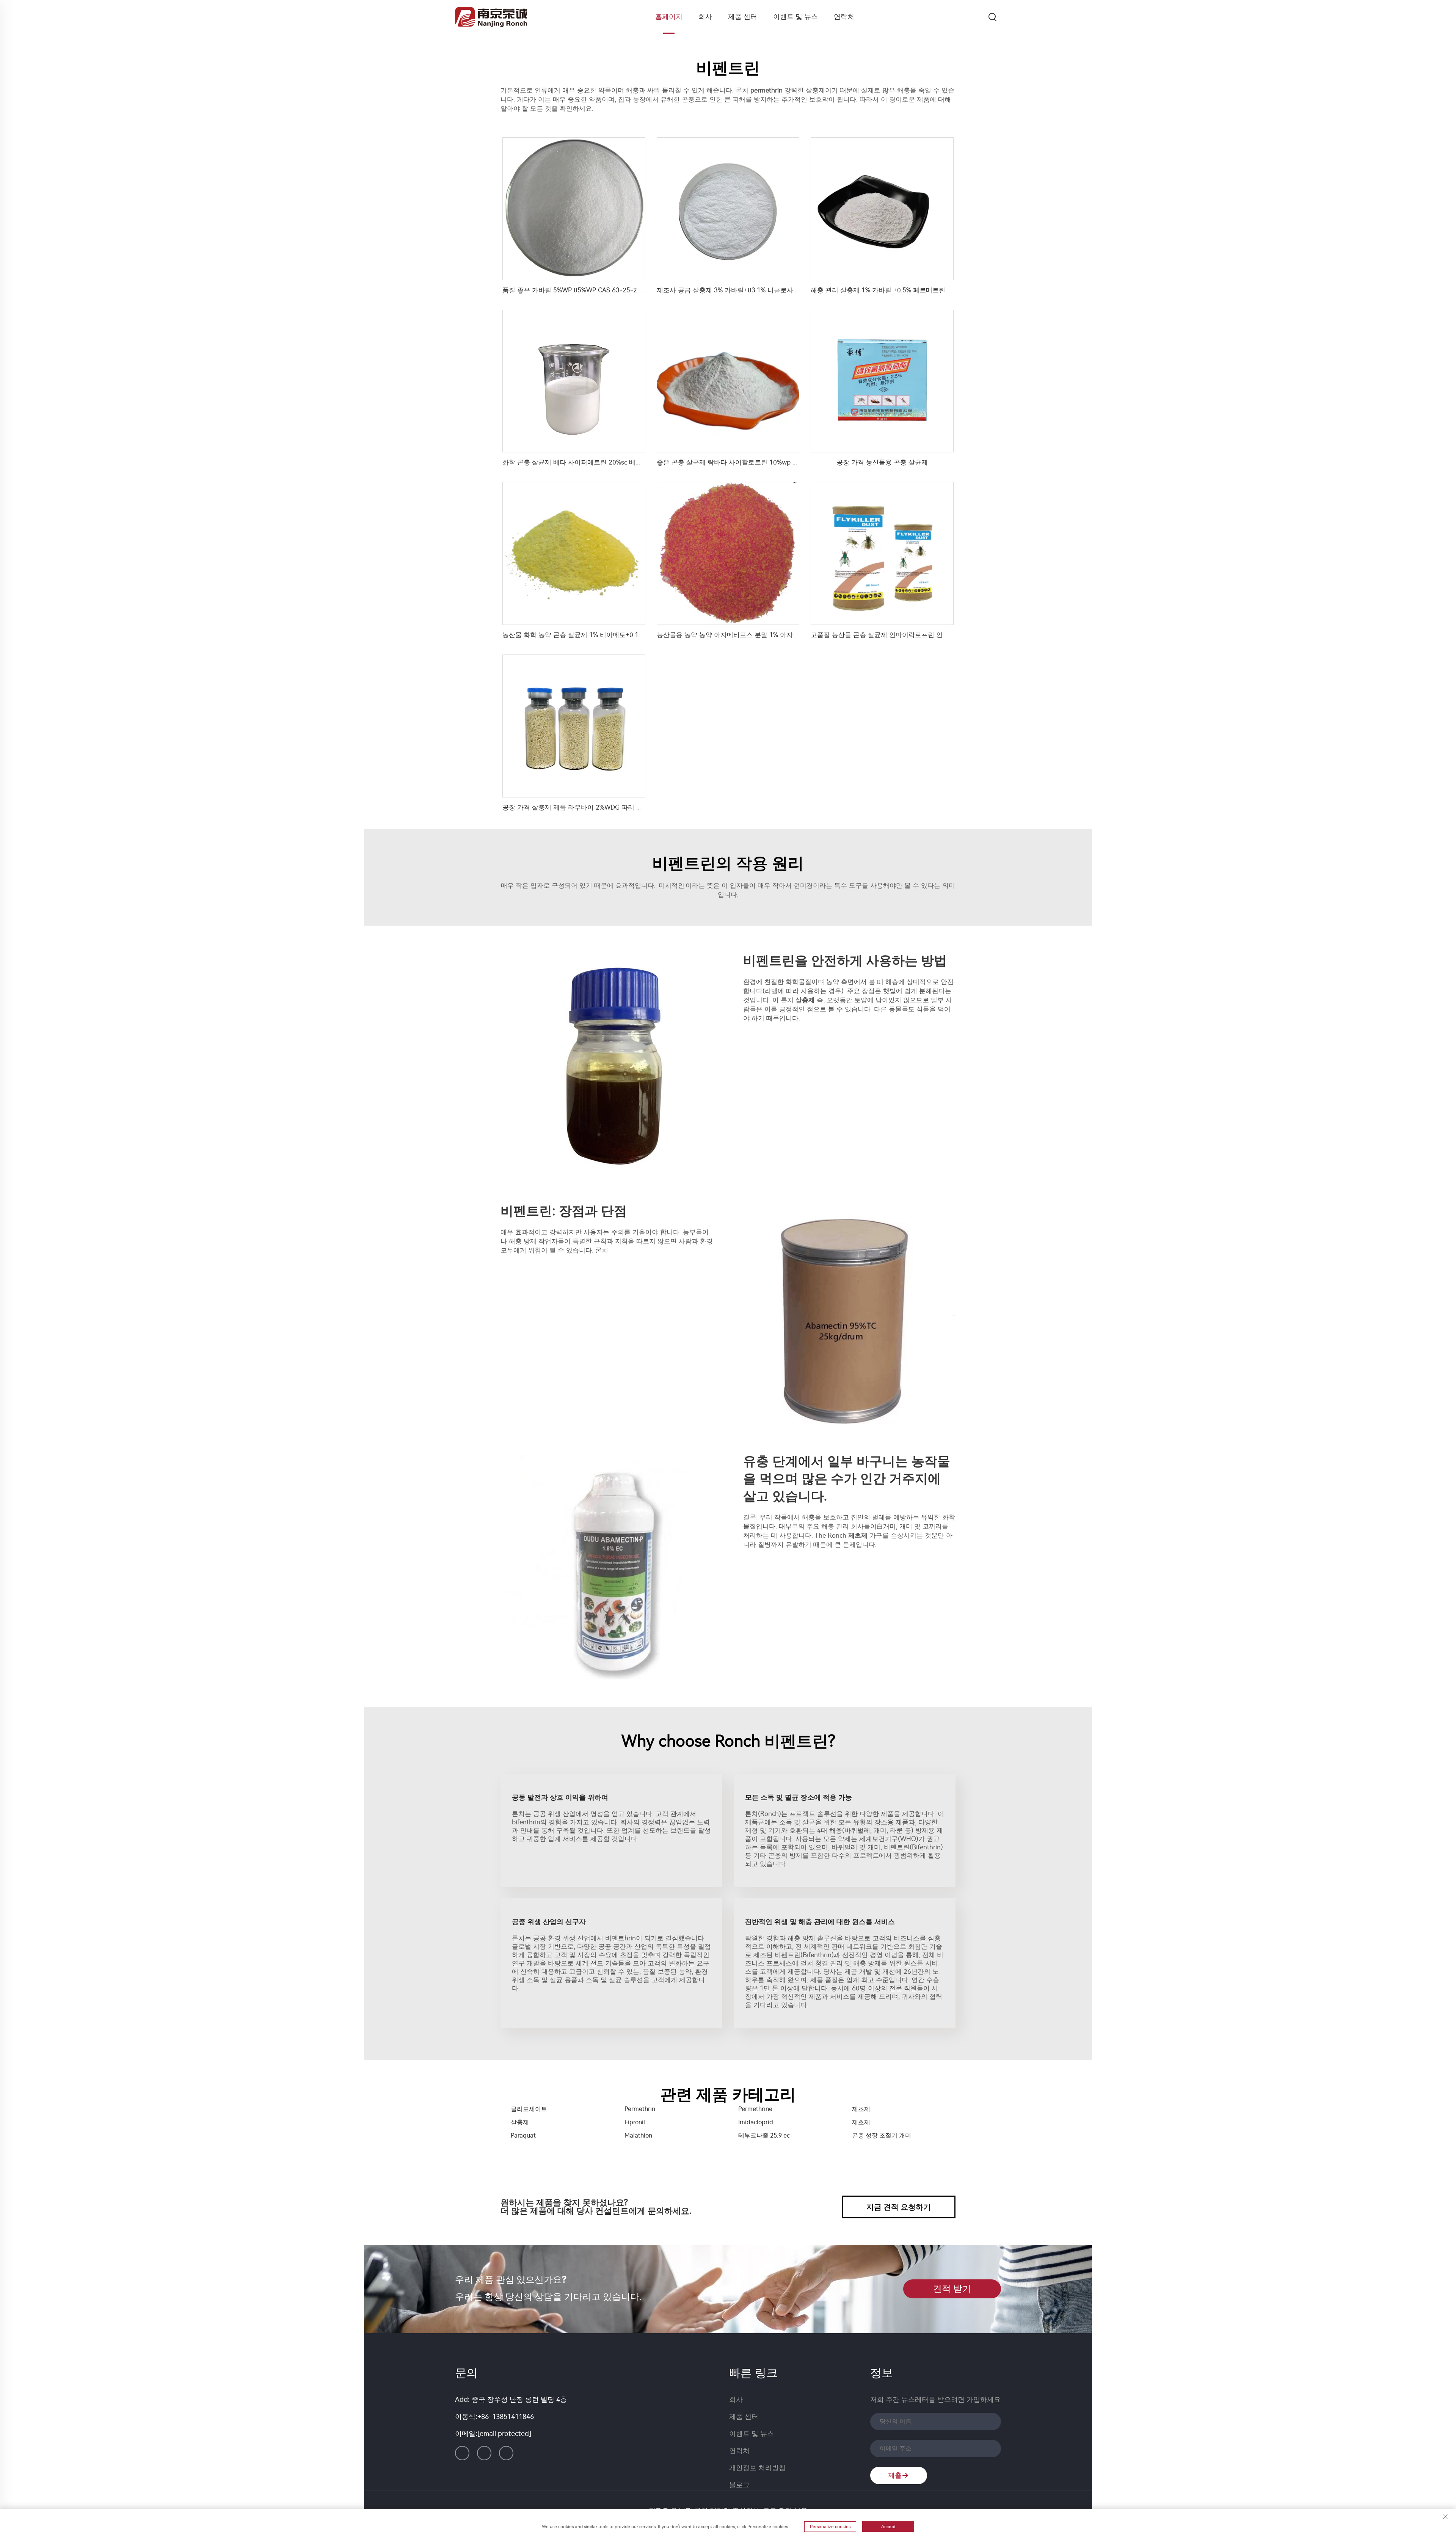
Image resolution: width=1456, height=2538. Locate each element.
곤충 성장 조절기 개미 (882, 2135)
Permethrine (755, 2109)
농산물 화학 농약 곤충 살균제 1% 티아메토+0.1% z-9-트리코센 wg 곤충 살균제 (617, 635)
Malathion (638, 2135)
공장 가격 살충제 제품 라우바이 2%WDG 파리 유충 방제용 (586, 807)
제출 (895, 2475)
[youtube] (506, 2453)
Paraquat (523, 2135)
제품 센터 (743, 17)
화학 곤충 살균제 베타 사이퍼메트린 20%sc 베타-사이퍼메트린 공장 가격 (608, 462)
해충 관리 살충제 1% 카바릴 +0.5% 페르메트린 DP (883, 290)
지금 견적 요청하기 (899, 2207)
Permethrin (640, 2109)
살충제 (520, 2122)
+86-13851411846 (506, 2417)
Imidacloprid (756, 2122)
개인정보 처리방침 (757, 2468)
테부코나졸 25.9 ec (764, 2135)
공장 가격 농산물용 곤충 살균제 (882, 462)
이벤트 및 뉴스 (795, 17)
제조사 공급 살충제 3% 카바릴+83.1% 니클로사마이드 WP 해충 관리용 (759, 290)
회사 (705, 17)
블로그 (739, 2485)
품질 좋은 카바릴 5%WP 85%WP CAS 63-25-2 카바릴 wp (586, 290)
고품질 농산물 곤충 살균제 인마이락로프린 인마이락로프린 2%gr (904, 635)
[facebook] (484, 2453)
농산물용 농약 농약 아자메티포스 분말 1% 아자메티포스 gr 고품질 (752, 635)
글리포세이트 (529, 2109)
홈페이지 (669, 17)
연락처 (844, 17)
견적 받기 (952, 2289)
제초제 (861, 2109)
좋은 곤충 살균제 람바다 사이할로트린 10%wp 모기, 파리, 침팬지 (751, 462)
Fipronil (635, 2122)
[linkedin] (462, 2453)
